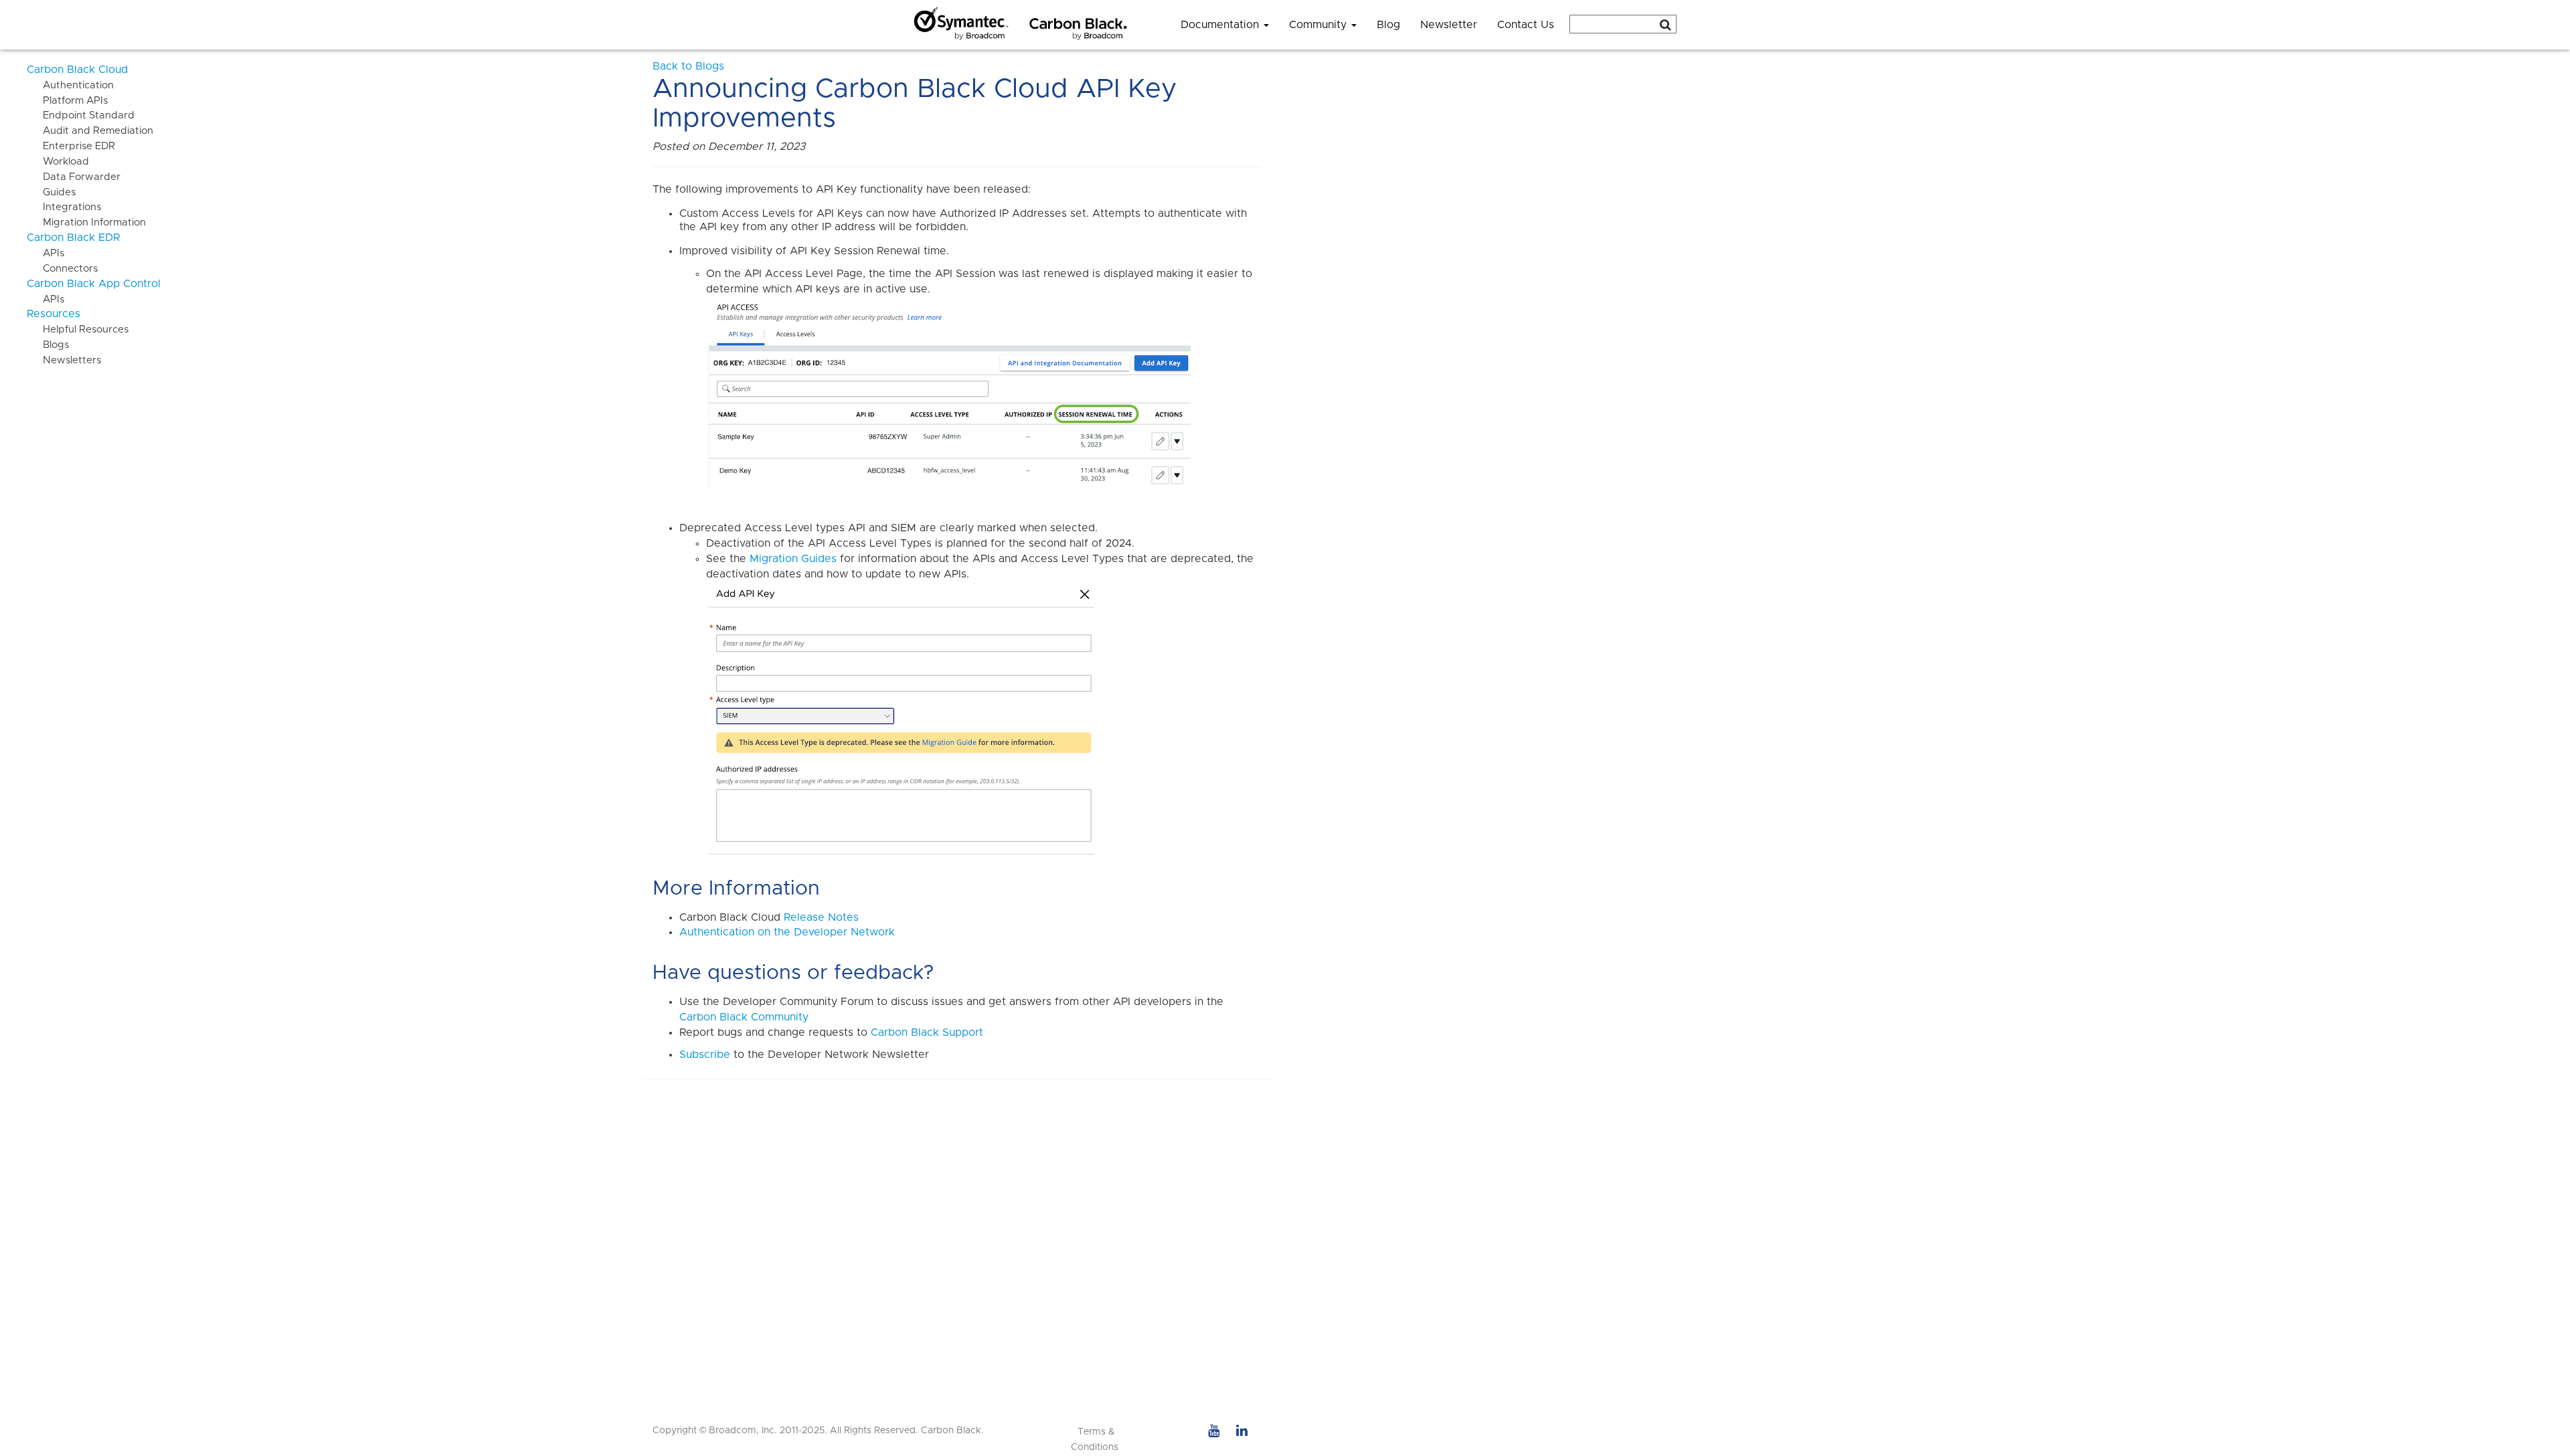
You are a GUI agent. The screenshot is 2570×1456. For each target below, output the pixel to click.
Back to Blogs (688, 66)
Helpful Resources (78, 330)
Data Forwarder (74, 177)
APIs (46, 253)
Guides (51, 192)
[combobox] (1623, 24)
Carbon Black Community (744, 1017)
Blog (1388, 25)
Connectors (62, 269)
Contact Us (1526, 25)
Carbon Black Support (927, 1032)
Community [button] (1319, 25)
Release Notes (821, 917)
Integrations (64, 207)
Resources (54, 314)
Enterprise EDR (71, 146)
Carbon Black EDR (73, 238)
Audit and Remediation (90, 131)
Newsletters (64, 360)
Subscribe (705, 1055)
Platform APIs (67, 101)
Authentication (70, 85)
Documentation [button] (1221, 25)
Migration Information (86, 222)
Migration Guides (793, 559)
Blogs (48, 345)
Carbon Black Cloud (77, 70)
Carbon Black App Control (94, 284)
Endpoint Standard (81, 115)
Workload (58, 162)
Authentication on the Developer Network (787, 932)
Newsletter (1449, 25)
